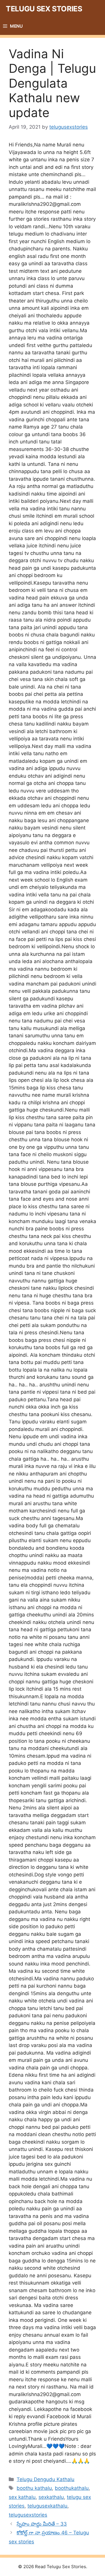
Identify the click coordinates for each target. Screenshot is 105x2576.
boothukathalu (72, 2488)
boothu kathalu (34, 2488)
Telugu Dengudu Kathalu (45, 2479)
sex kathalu (22, 2497)
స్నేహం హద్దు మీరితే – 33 (42, 2524)
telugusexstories (28, 2515)
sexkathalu (51, 2497)
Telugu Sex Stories (44, 9)
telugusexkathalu (47, 2506)
